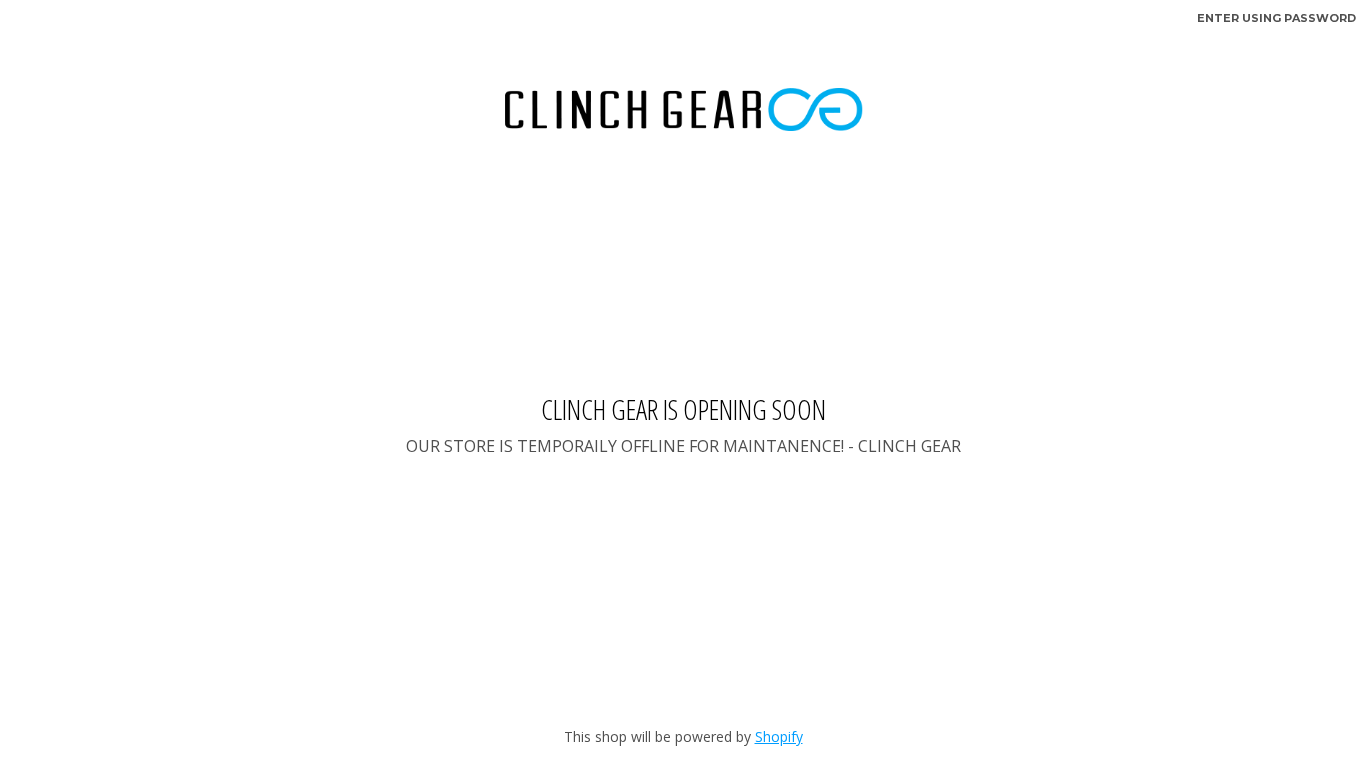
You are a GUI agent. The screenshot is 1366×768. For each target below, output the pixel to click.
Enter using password (1276, 18)
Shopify (779, 736)
